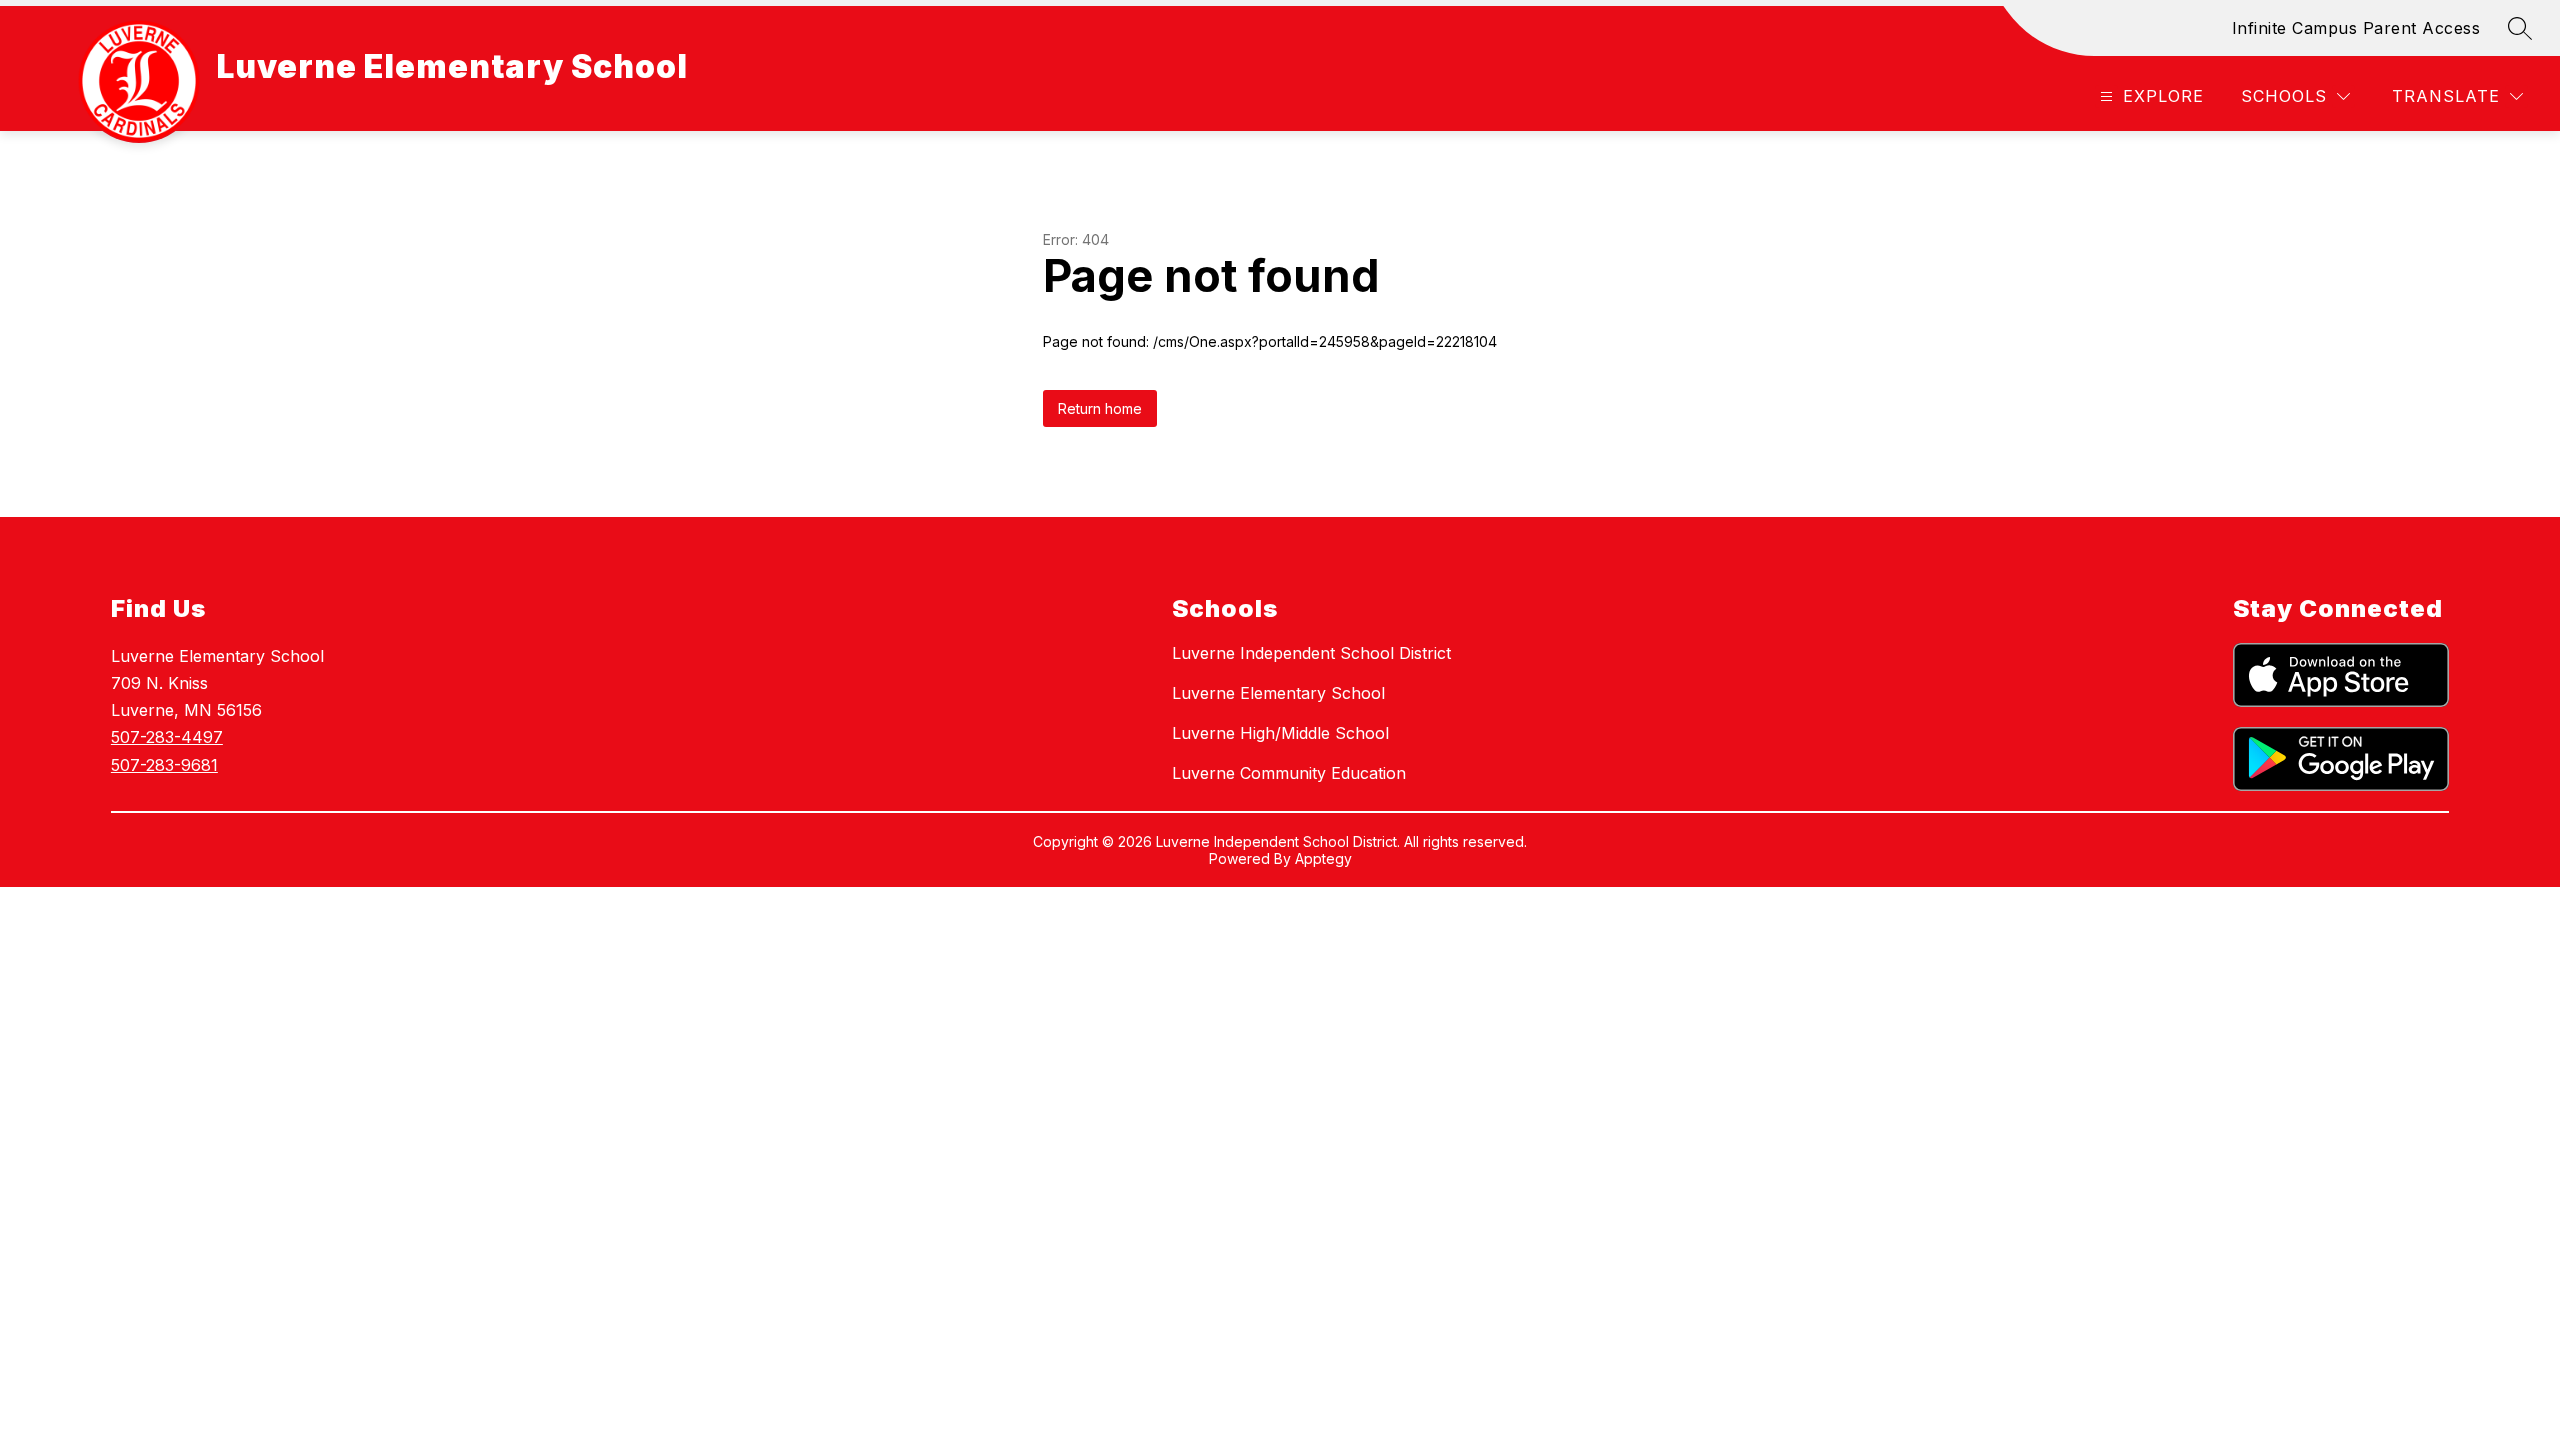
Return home (1100, 408)
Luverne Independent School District (1311, 653)
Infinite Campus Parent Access (2356, 28)
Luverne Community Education (1289, 773)
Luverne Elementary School (1278, 693)
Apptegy (1323, 858)
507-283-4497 (167, 737)
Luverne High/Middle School (1280, 733)
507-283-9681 (164, 765)
